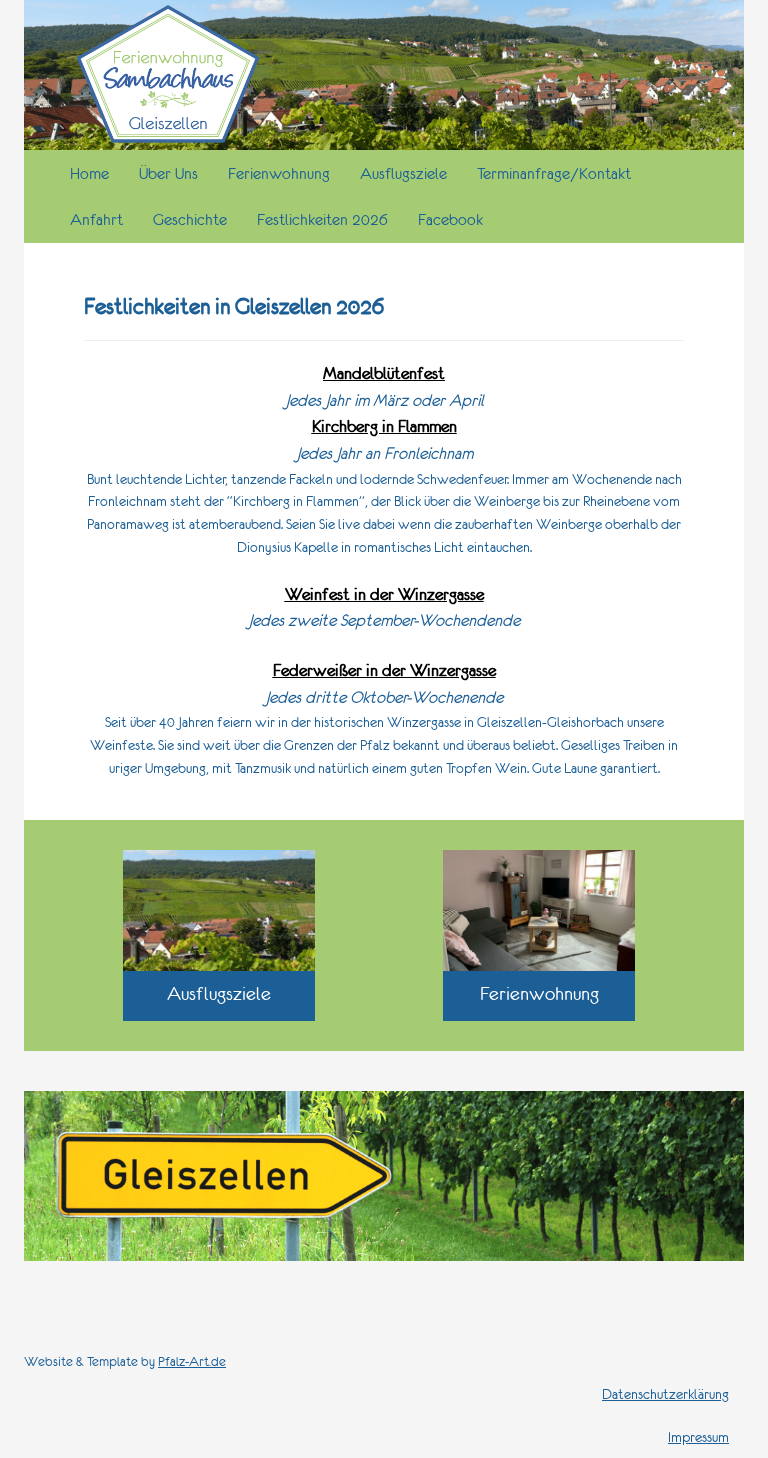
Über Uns (168, 173)
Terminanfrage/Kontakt (554, 173)
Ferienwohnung (279, 173)
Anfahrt (96, 219)
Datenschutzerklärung (665, 1394)
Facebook (450, 219)
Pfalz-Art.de (192, 1361)
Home (89, 173)
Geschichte (190, 219)
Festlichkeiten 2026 (322, 219)
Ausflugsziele (403, 173)
